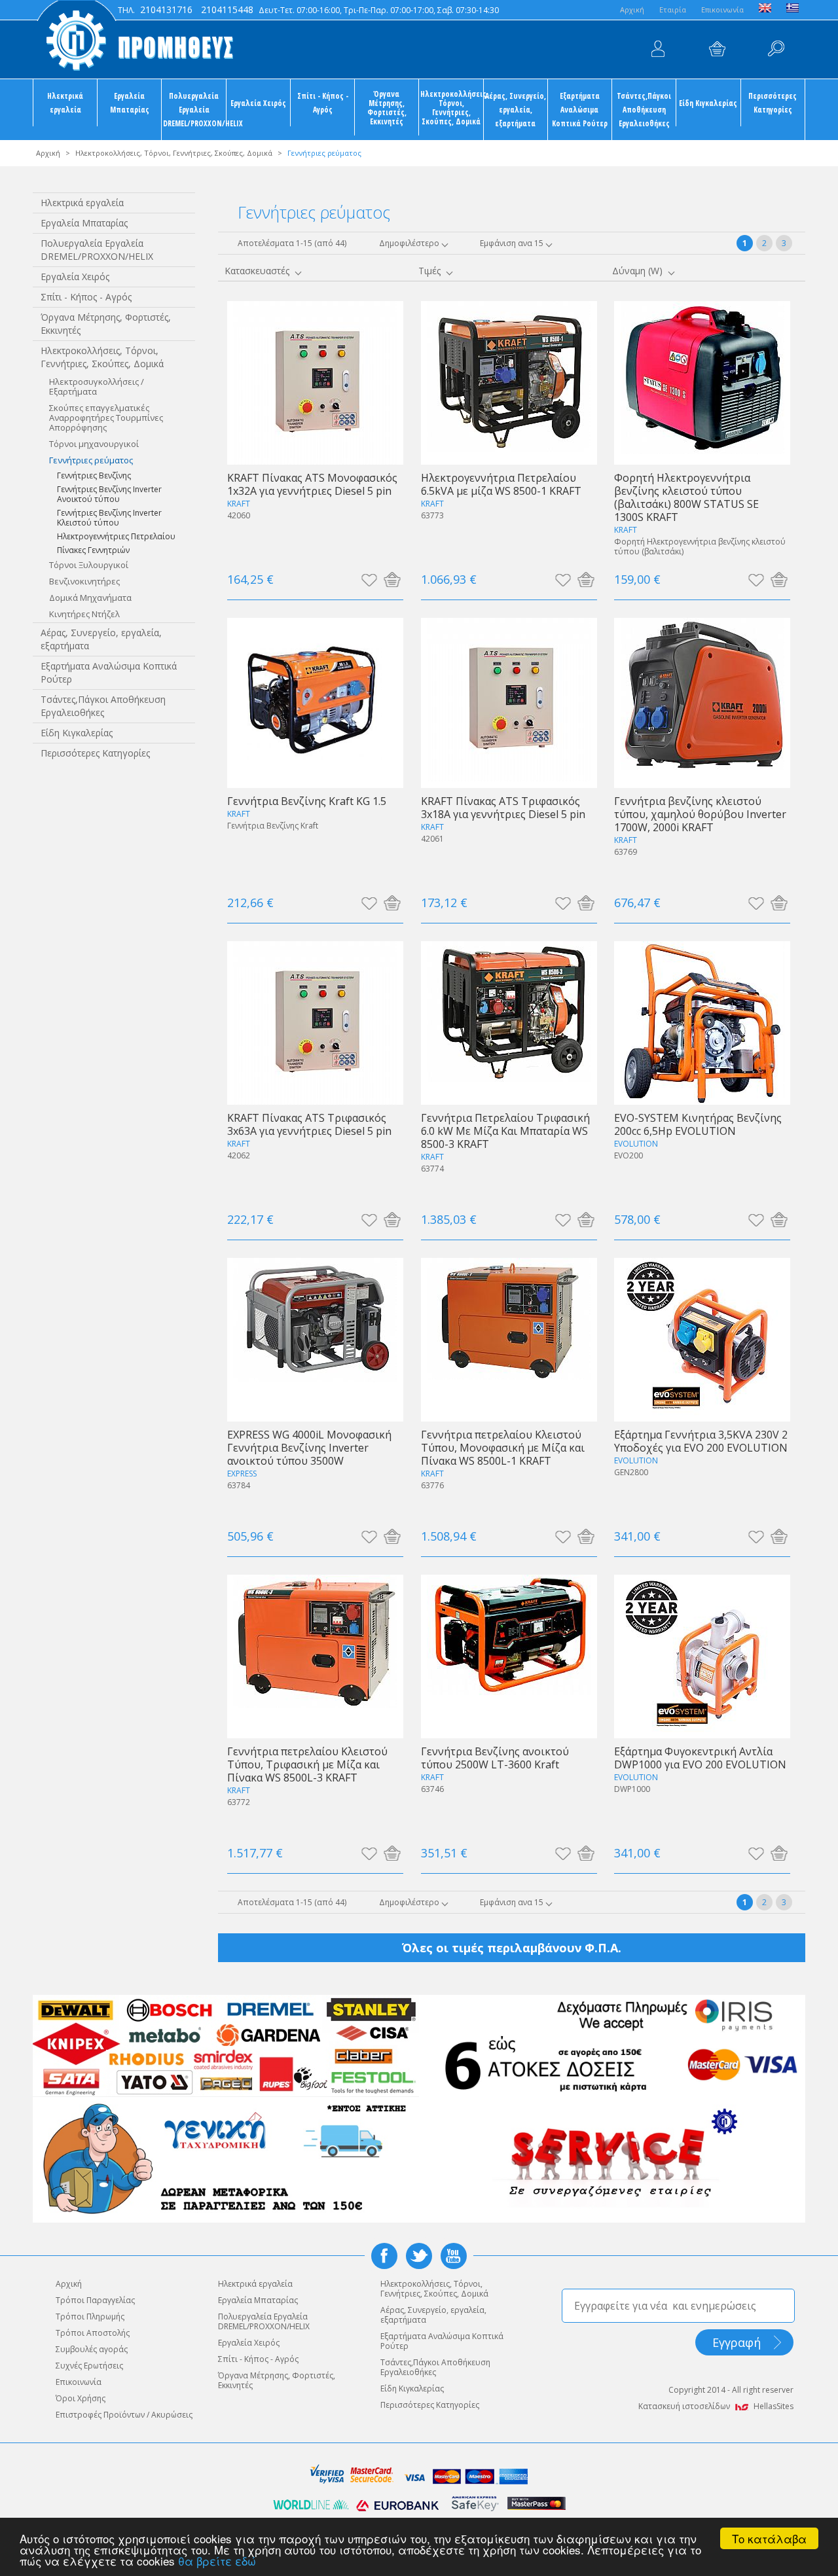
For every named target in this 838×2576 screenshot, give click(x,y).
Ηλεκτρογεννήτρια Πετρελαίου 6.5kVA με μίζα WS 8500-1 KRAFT (501, 484)
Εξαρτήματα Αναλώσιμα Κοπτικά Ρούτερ (580, 109)
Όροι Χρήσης (81, 2398)
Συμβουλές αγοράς (92, 2349)
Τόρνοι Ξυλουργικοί (89, 565)
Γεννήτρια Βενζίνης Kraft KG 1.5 (307, 801)
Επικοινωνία (722, 9)
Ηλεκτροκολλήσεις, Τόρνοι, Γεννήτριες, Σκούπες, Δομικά (451, 107)
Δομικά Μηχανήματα (90, 598)
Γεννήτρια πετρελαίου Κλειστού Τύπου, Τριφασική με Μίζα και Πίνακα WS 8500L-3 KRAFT (307, 1764)
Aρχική (632, 9)
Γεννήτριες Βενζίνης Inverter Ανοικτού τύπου (109, 494)
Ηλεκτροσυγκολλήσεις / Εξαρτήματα (97, 386)
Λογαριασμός (658, 49)
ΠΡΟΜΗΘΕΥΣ (134, 39)
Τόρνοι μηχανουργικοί (94, 444)
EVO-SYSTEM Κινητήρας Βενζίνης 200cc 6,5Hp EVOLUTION (698, 1124)
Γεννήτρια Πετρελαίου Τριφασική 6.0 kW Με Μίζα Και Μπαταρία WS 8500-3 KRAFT (505, 1131)
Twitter (419, 2256)
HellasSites (774, 2406)
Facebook (384, 2256)
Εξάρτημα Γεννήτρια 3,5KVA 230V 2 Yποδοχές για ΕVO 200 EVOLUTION (701, 1441)
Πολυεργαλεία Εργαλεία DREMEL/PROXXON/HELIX (194, 109)
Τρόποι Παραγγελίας (95, 2300)
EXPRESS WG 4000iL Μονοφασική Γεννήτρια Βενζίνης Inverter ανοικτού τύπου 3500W (309, 1447)
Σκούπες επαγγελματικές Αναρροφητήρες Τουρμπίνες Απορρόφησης (106, 418)
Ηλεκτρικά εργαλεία (65, 102)
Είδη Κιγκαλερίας (708, 103)
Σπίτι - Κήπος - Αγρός (323, 102)
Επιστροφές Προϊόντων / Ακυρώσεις (124, 2415)
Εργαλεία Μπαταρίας (130, 102)
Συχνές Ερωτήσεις (89, 2366)
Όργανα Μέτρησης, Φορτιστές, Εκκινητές (387, 107)
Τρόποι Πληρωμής (90, 2317)
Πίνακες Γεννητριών (93, 550)
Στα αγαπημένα (369, 579)
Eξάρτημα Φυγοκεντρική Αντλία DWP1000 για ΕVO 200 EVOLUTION (700, 1758)
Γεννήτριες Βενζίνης (94, 475)
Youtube (454, 2256)
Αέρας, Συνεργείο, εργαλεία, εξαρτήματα (516, 109)
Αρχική (48, 153)
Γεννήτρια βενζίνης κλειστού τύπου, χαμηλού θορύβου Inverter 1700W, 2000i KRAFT (700, 814)
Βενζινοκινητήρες (84, 581)
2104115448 (227, 9)
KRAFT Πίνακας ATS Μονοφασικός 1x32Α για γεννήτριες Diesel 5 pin (312, 484)
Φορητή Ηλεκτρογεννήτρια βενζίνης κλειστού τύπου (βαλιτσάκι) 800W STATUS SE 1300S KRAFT (686, 497)
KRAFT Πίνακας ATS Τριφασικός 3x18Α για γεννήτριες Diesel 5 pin (503, 807)
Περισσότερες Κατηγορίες (773, 102)
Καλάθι (717, 49)
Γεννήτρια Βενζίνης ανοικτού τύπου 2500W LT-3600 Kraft (495, 1758)
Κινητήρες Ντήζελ (84, 614)
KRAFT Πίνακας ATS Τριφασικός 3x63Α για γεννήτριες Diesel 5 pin (309, 1124)
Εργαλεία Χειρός (258, 103)
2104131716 (166, 9)
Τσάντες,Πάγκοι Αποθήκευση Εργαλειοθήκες (644, 109)
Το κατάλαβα (769, 2538)
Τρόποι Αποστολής (93, 2333)
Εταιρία (673, 9)
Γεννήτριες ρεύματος (91, 460)
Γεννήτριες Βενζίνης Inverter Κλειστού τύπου (109, 518)
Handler (776, 49)
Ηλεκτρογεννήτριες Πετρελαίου (116, 536)
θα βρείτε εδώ (217, 2561)
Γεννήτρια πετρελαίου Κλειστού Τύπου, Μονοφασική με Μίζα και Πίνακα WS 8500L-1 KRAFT (503, 1447)
